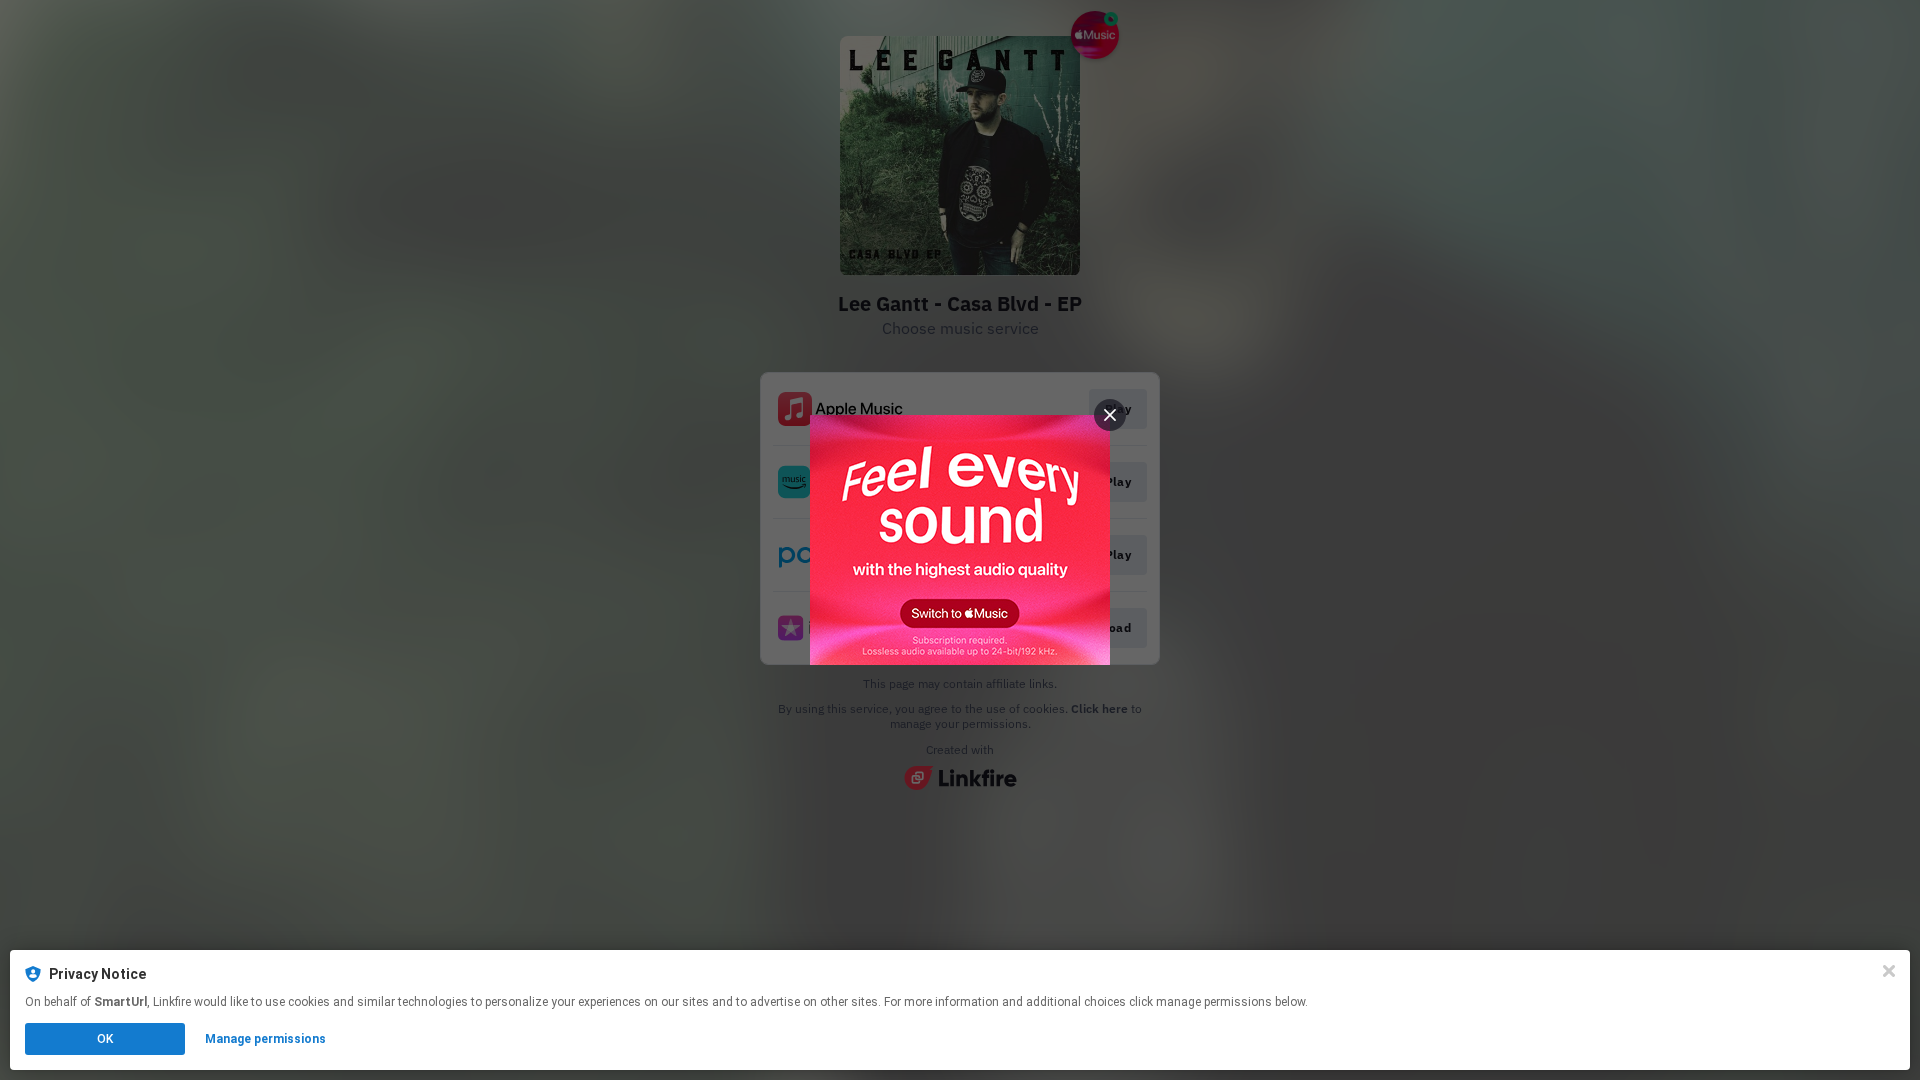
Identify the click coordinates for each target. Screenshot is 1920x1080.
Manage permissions (265, 1039)
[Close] (1889, 971)
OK (105, 1039)
